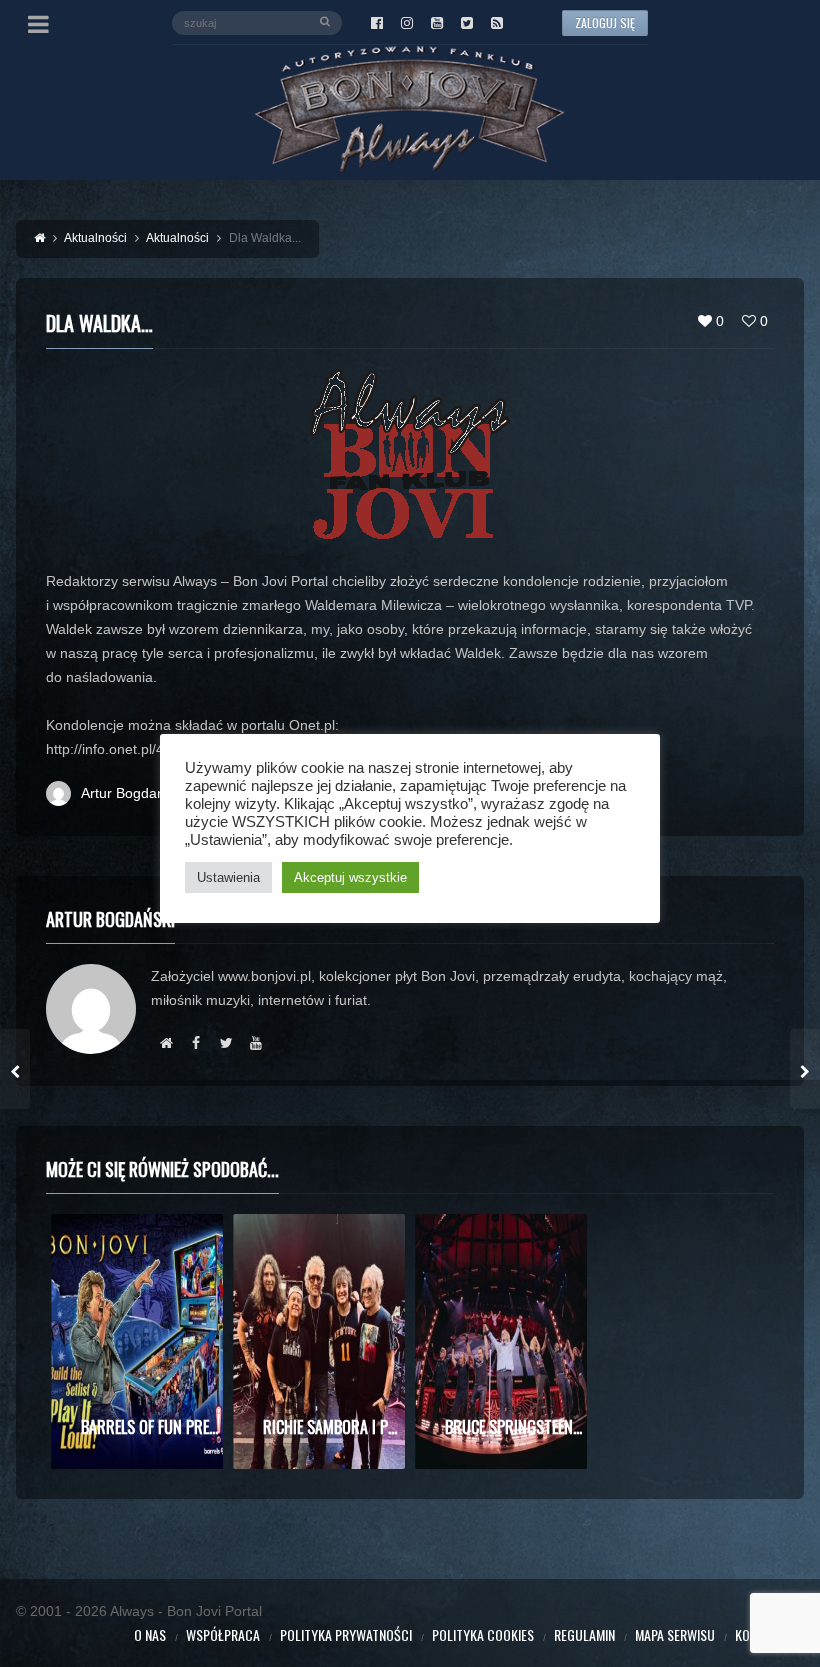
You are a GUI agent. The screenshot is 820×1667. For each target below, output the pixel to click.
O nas (150, 1634)
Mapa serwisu (675, 1634)
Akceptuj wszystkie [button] (350, 877)
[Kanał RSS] (497, 23)
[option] (137, 1341)
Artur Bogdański (131, 793)
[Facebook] (377, 23)
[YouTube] (437, 23)
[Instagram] (407, 23)
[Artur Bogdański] (166, 1043)
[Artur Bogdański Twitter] (226, 1043)
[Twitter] (467, 23)
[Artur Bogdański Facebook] (196, 1043)
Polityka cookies (483, 1634)
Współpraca (223, 1634)
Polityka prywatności (346, 1634)
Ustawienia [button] (228, 877)
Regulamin (584, 1634)
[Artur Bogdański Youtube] (256, 1043)
